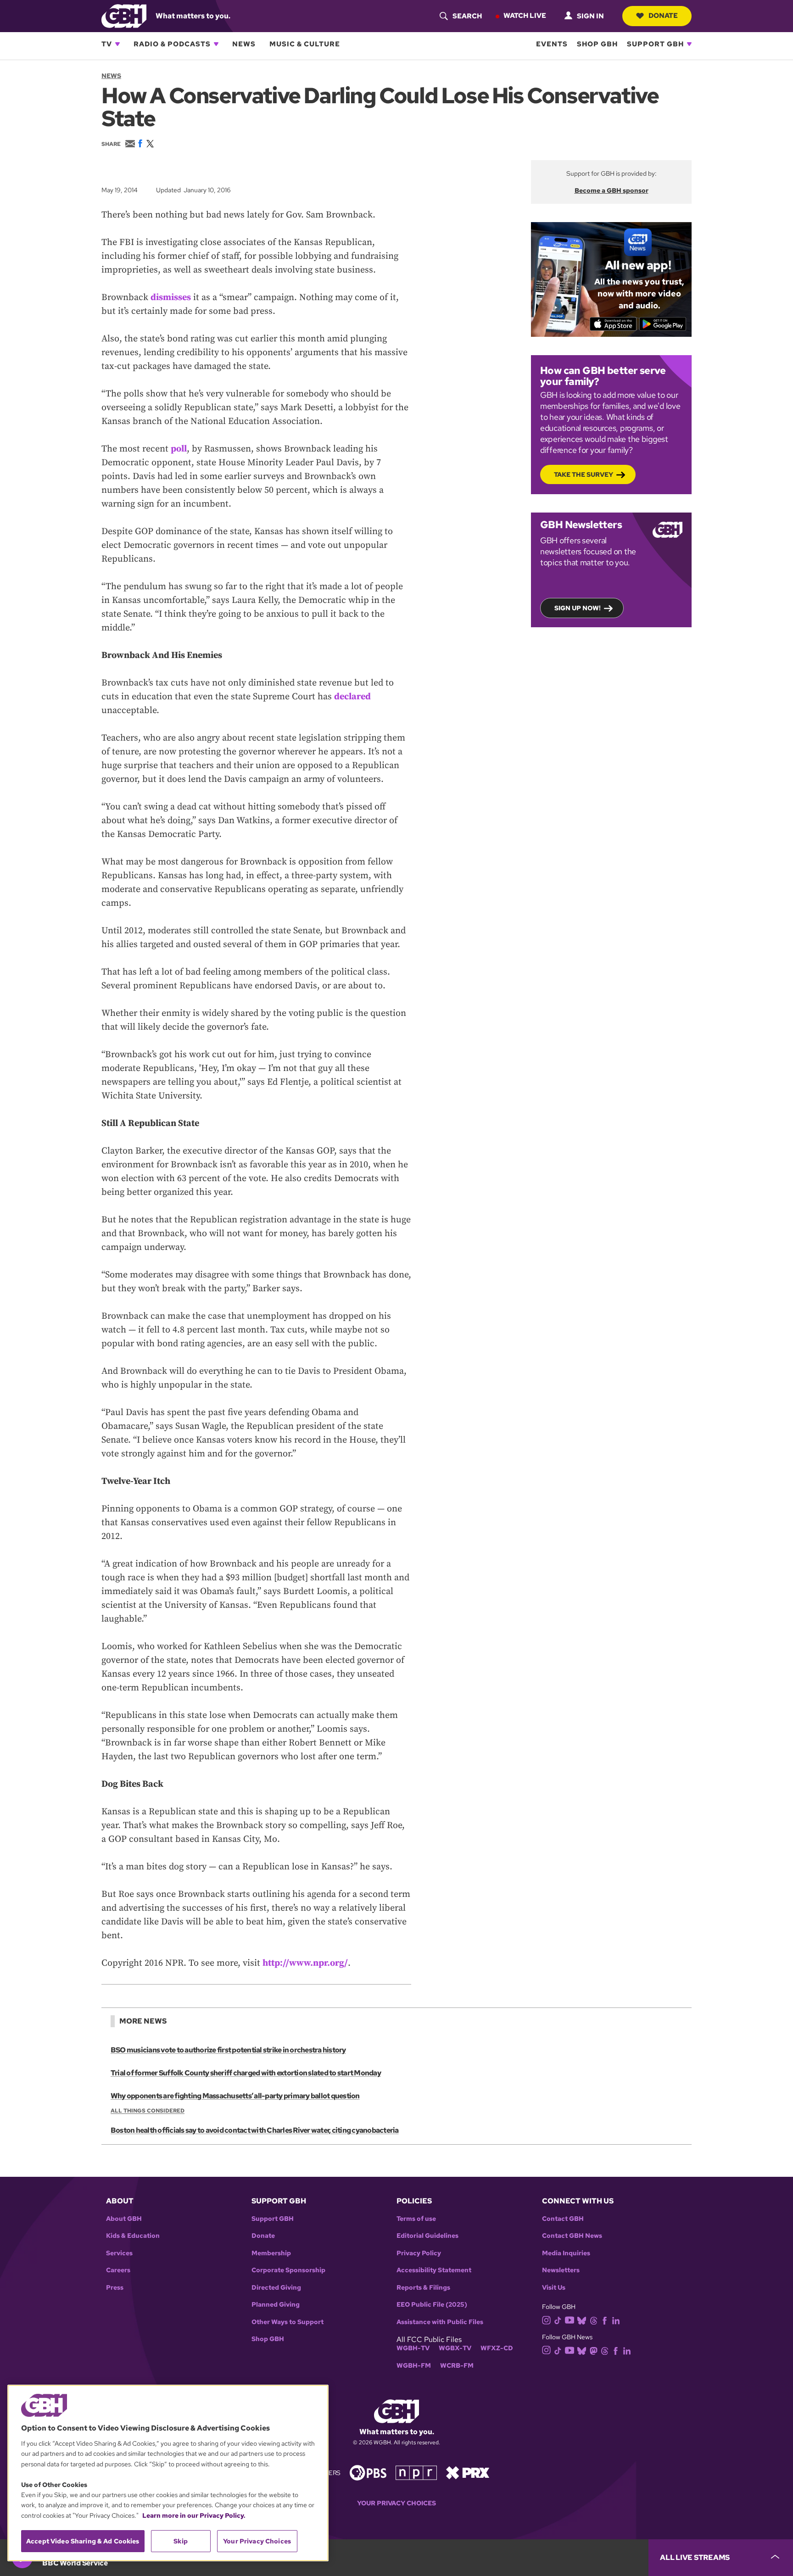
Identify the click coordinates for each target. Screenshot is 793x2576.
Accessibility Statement (434, 2270)
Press (115, 2288)
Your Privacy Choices (396, 2503)
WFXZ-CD (497, 2348)
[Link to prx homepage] (468, 2472)
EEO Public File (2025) (432, 2305)
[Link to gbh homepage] (124, 15)
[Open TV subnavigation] (117, 44)
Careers (118, 2270)
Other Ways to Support (288, 2322)
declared (352, 697)
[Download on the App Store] (613, 324)
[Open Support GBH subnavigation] (689, 44)
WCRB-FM (457, 2366)
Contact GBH (563, 2219)
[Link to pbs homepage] (368, 2472)
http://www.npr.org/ (305, 1963)
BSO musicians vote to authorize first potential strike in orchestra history (228, 2050)
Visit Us (554, 2288)
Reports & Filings (423, 2288)
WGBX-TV (455, 2348)
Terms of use (416, 2219)
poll (179, 449)
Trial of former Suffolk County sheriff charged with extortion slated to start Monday (246, 2073)
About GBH (124, 2219)
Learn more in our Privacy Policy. (194, 2515)
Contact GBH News (572, 2236)
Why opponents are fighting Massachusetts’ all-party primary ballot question (235, 2096)
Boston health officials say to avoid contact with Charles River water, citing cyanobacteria (255, 2130)
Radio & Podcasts (172, 44)
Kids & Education (133, 2236)
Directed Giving (276, 2288)
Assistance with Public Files (440, 2322)
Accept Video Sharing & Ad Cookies (83, 2541)
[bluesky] (582, 2320)
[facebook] (605, 2320)
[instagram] (547, 2320)
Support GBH (655, 44)
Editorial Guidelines (427, 2236)
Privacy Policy (419, 2253)
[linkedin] (616, 2320)
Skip (181, 2541)
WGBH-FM (414, 2366)
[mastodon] (594, 2350)
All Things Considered (148, 2111)
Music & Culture (305, 44)
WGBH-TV (413, 2348)
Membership (271, 2253)
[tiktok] (558, 2320)
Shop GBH (597, 44)
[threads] (594, 2320)
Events (552, 44)
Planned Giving (276, 2305)
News (244, 44)
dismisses (171, 298)
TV (107, 44)
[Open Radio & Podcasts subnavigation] (216, 44)
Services (119, 2253)
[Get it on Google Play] (663, 324)
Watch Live (525, 16)
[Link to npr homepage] (416, 2472)
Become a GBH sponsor (612, 190)
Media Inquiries (566, 2253)
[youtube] (570, 2319)
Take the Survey (584, 474)
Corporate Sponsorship (288, 2270)
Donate (663, 16)
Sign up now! (578, 608)
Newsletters (561, 2270)
